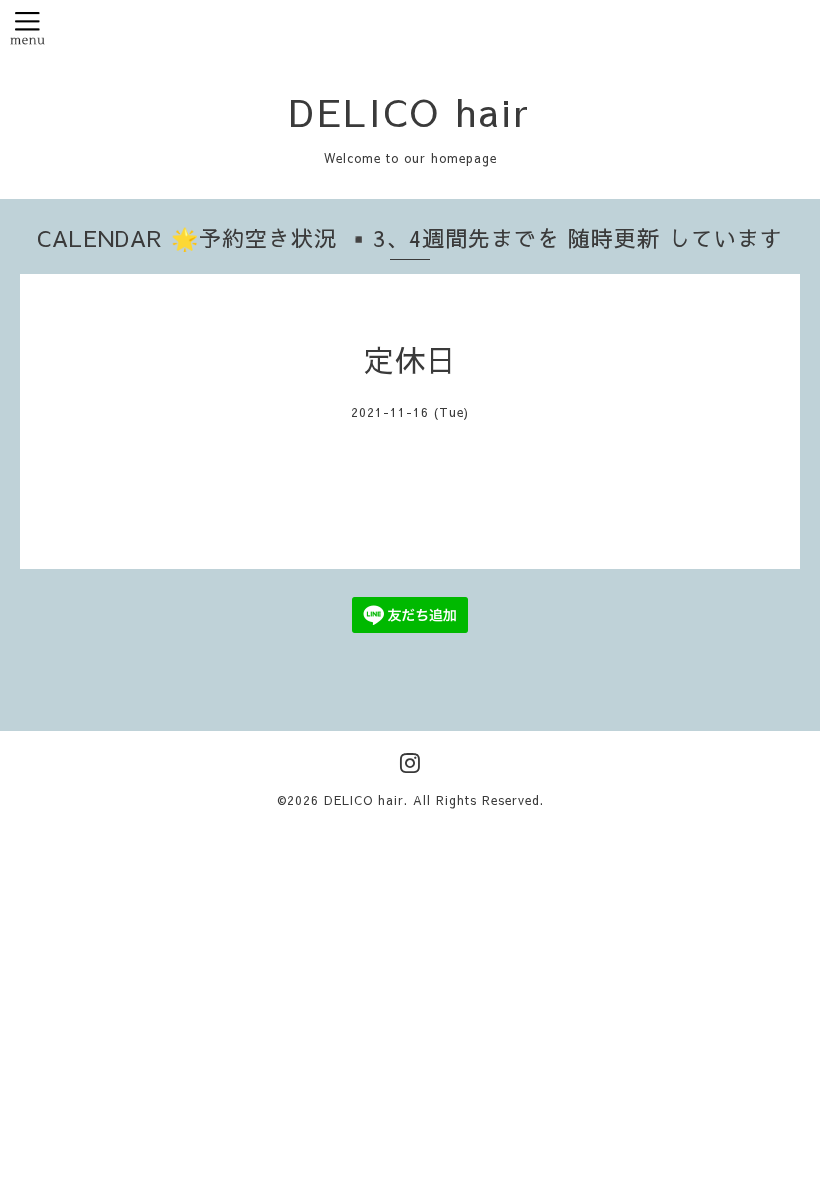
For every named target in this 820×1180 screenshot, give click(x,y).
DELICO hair (410, 111)
